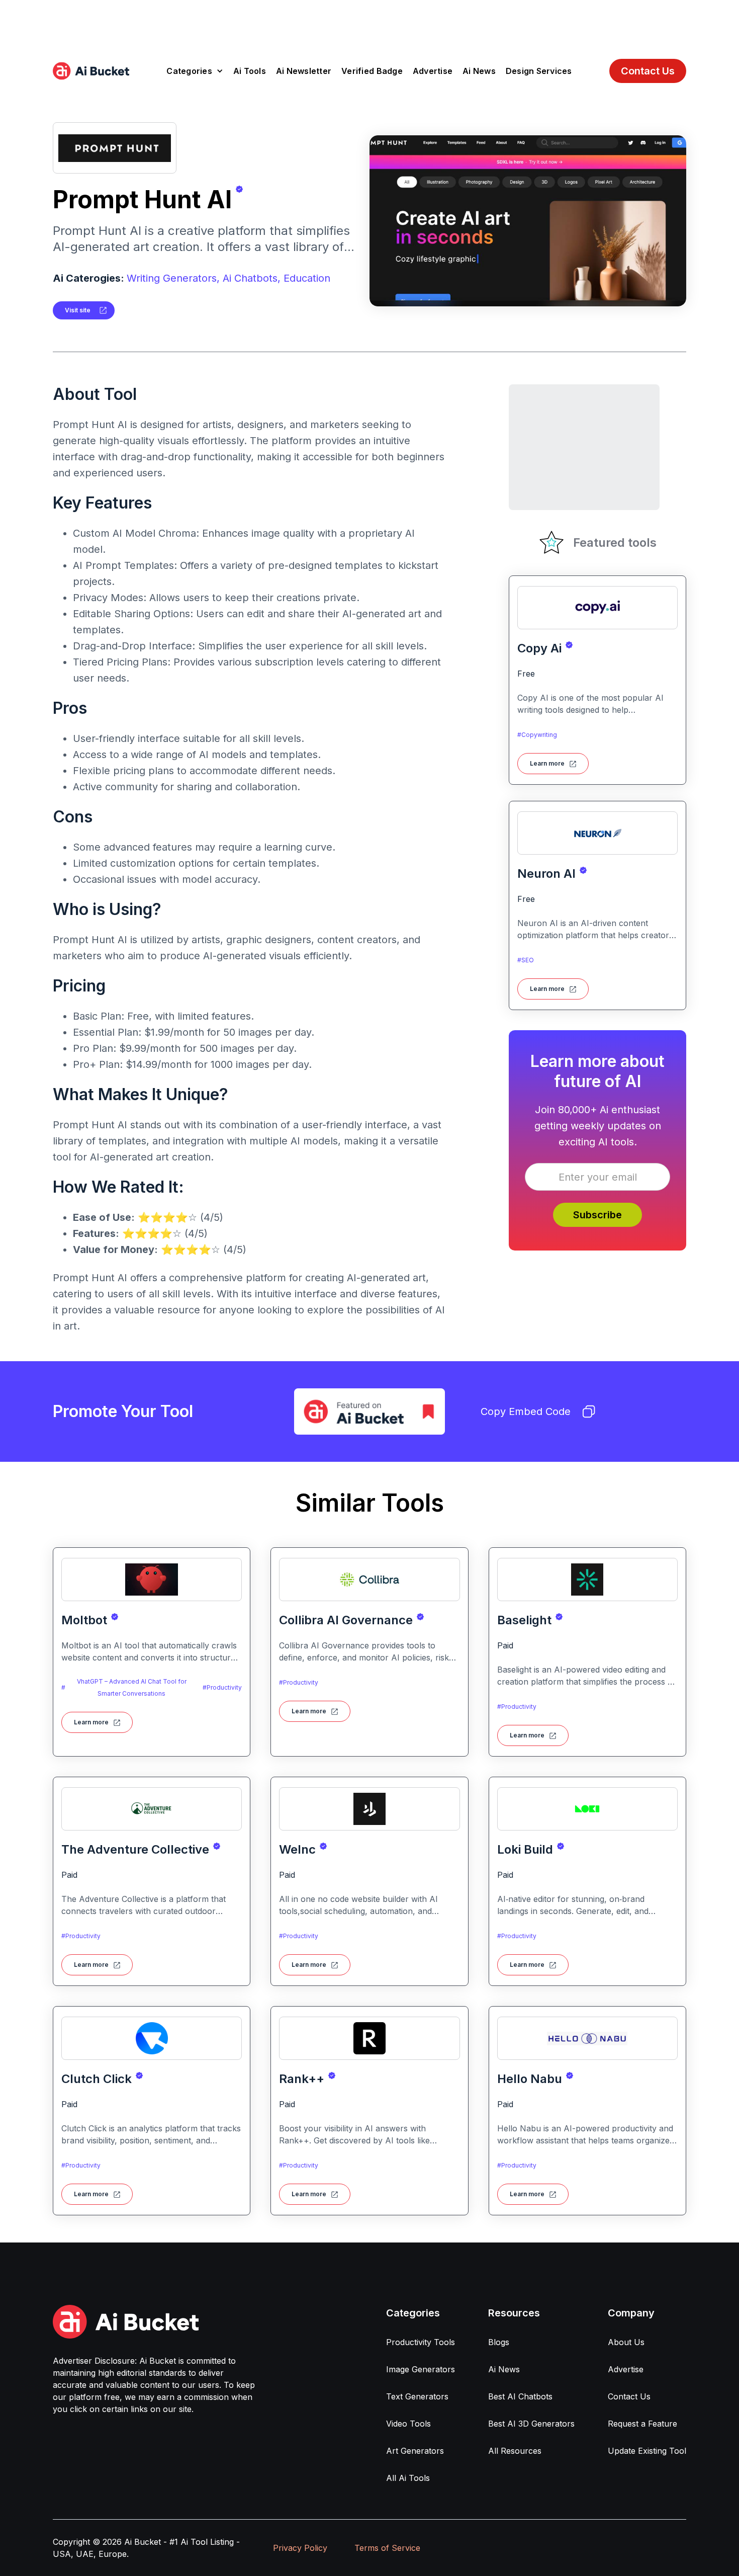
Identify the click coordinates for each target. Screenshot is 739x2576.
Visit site (78, 310)
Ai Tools (250, 71)
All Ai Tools (408, 2478)
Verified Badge (372, 71)
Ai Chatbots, (252, 278)
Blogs (499, 2342)
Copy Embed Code (526, 1411)
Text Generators (417, 2396)
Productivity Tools (421, 2342)
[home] (91, 71)
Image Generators (421, 2369)
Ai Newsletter (304, 71)
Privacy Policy (300, 2548)
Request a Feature (642, 2424)
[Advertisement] (369, 23)
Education (307, 278)
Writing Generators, (173, 278)
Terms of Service (387, 2548)
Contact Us (648, 71)
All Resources (515, 2451)
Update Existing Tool (647, 2451)
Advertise (433, 71)
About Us (626, 2342)
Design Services (539, 71)
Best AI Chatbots (520, 2396)
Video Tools (408, 2424)
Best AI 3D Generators (531, 2424)
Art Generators (415, 2451)
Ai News (479, 71)
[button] (195, 71)
